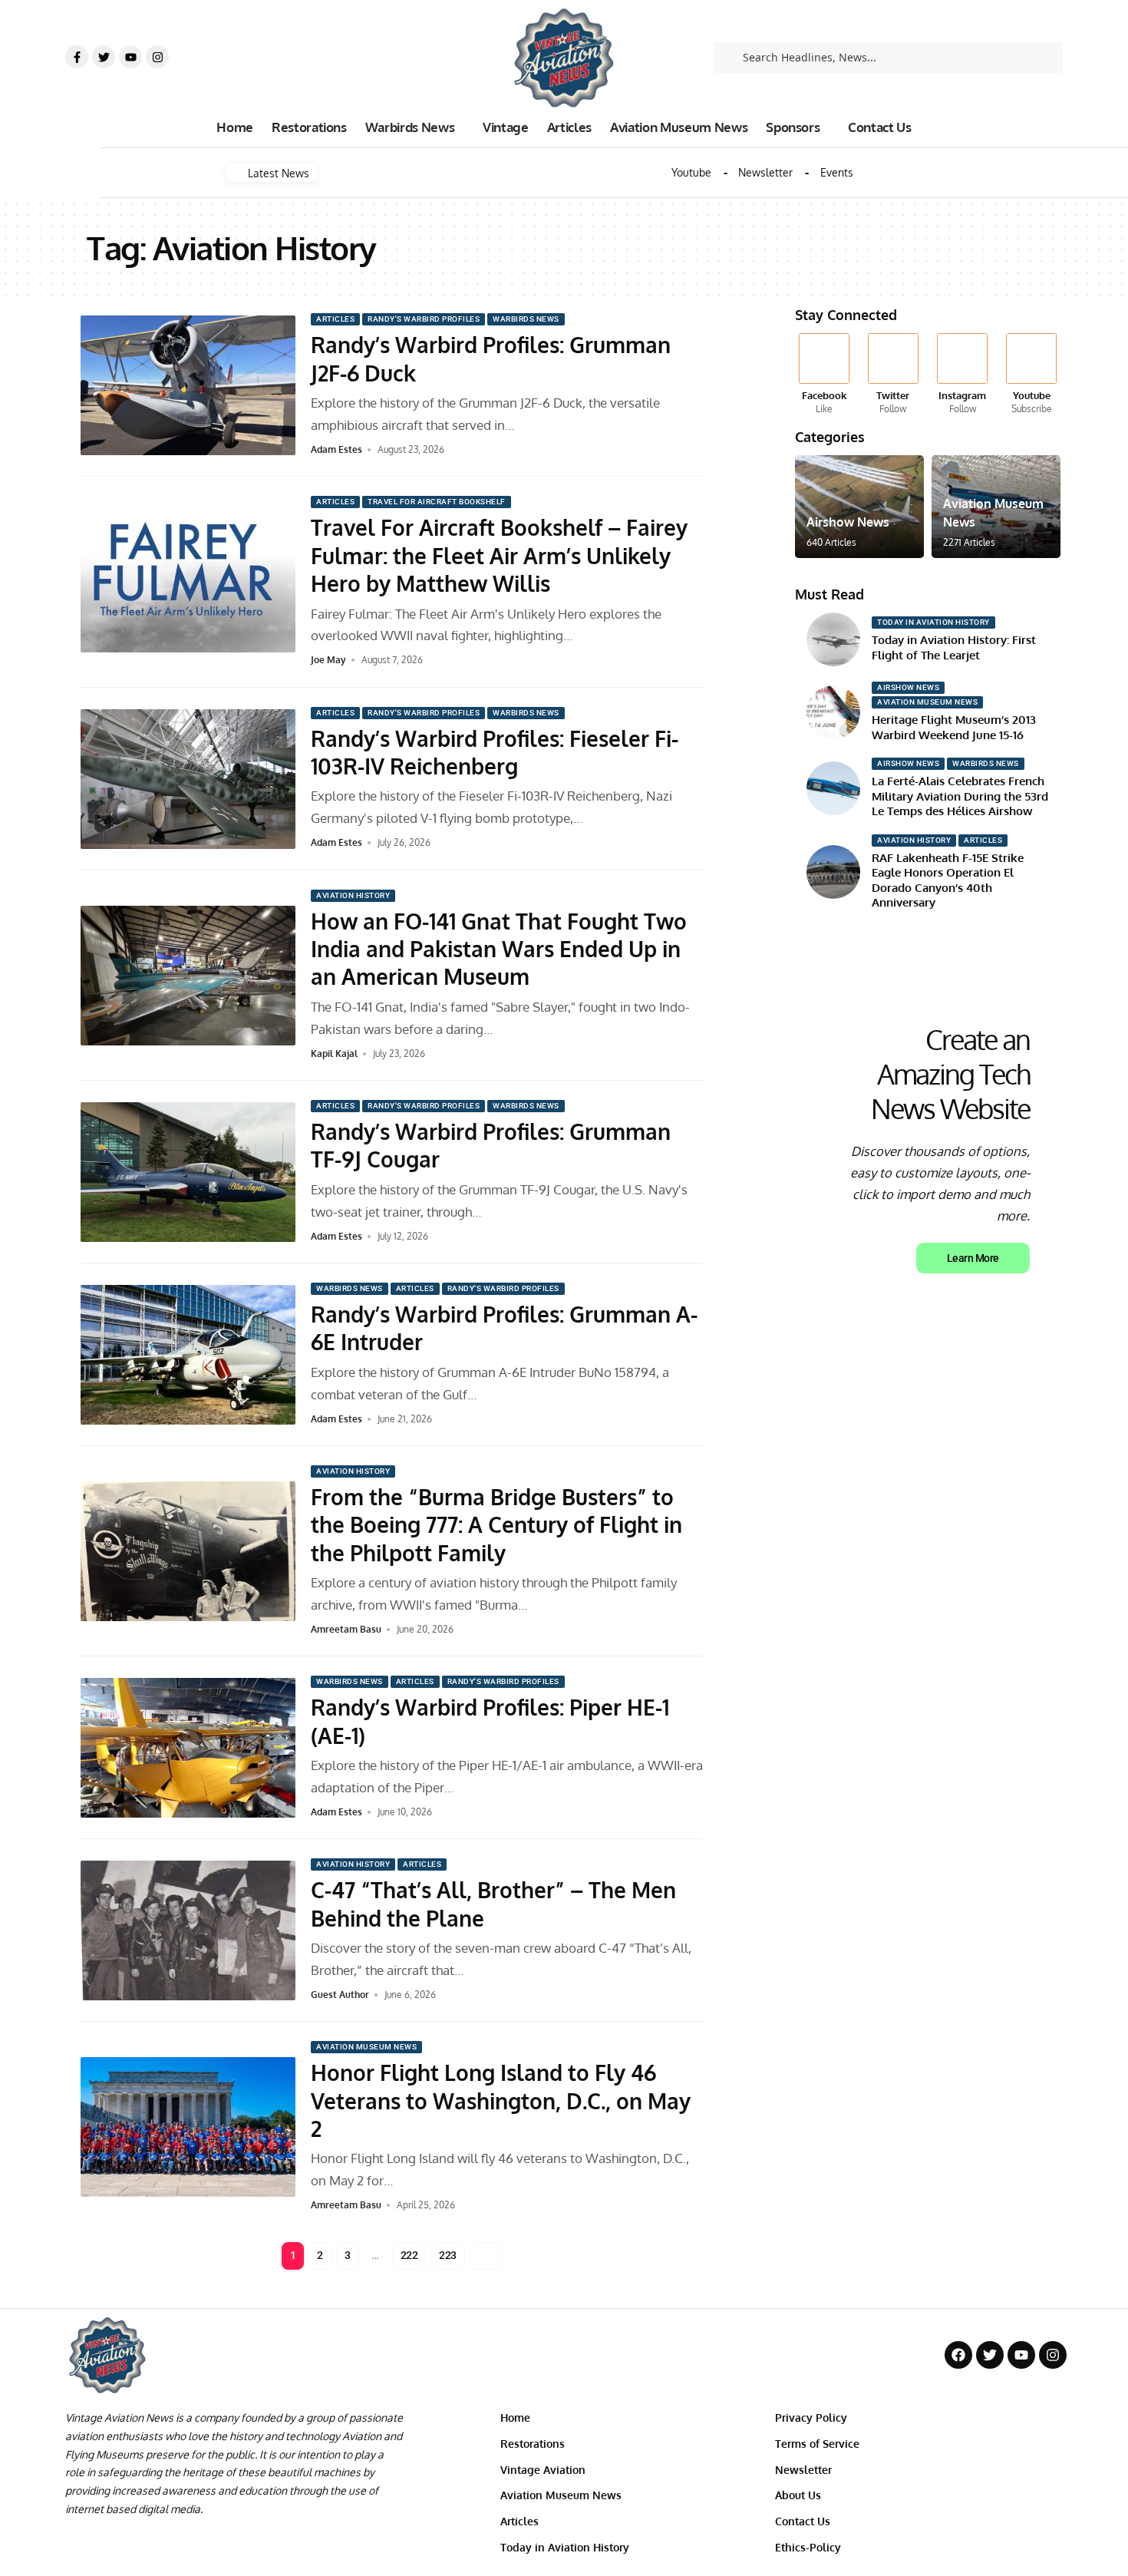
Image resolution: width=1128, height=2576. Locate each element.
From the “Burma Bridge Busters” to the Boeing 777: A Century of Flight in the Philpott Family (496, 1525)
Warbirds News (526, 319)
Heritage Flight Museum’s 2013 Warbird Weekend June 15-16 (954, 727)
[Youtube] (130, 57)
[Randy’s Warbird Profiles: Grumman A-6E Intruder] (188, 1355)
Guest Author (340, 1995)
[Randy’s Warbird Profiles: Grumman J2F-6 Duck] (188, 385)
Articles (335, 319)
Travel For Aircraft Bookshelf (437, 502)
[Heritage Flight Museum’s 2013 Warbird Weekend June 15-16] (833, 712)
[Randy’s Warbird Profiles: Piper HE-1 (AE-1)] (188, 1748)
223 (448, 2255)
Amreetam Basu (346, 1629)
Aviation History (353, 895)
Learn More (973, 1258)
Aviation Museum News (366, 2047)
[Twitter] (104, 57)
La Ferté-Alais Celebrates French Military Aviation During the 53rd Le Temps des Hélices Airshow (960, 796)
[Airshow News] (859, 507)
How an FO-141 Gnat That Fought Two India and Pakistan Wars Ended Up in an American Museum (499, 949)
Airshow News (848, 522)
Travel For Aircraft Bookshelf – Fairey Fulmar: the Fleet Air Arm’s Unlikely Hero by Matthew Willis (499, 555)
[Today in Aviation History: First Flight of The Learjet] (833, 639)
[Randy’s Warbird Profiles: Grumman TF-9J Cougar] (188, 1172)
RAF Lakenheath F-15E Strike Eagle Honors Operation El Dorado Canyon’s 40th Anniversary (948, 880)
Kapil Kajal (334, 1054)
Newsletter (765, 173)
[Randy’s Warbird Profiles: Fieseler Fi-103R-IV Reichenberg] (188, 779)
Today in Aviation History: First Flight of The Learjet (954, 647)
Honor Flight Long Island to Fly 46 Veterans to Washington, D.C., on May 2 (501, 2100)
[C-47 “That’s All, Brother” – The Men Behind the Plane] (188, 1930)
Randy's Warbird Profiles (424, 319)
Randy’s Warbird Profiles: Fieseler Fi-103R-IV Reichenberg (495, 752)
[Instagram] (157, 57)
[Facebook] (824, 375)
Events (837, 173)
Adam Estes (336, 449)
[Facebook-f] (77, 57)
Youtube (691, 173)
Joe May (328, 660)
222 (409, 2255)
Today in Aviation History (933, 622)
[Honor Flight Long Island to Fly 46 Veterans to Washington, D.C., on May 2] (188, 2127)
